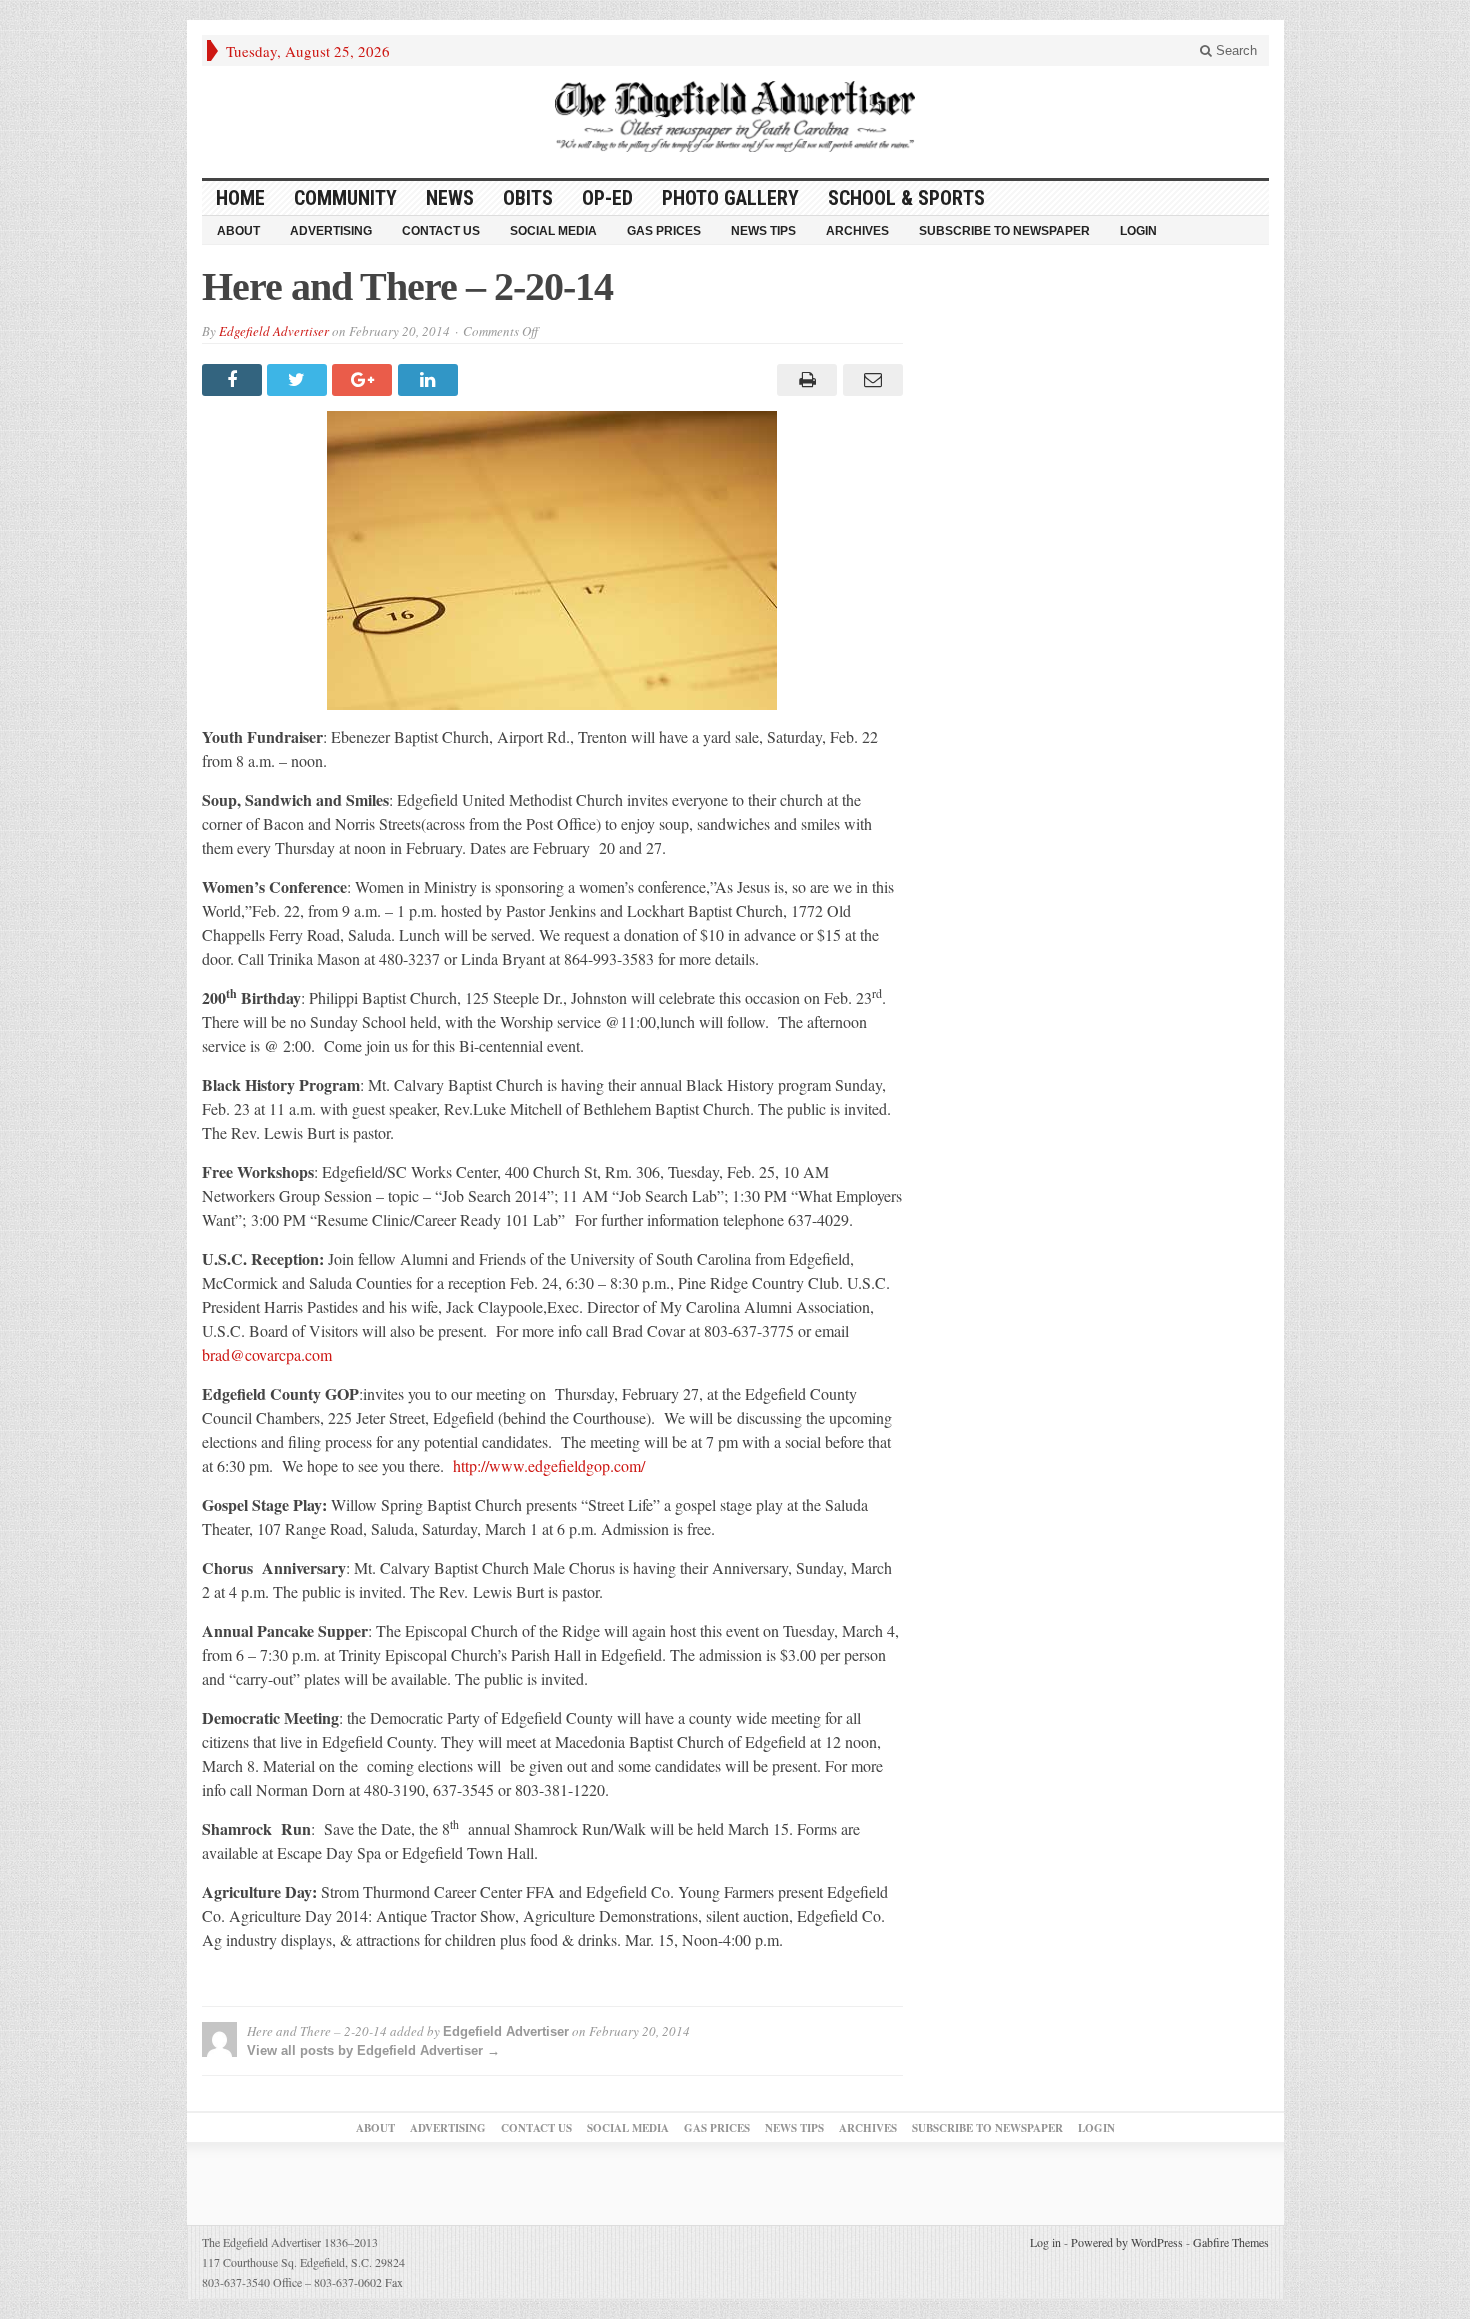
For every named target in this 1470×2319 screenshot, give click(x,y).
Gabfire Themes (1231, 2242)
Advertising (331, 231)
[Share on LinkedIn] (430, 380)
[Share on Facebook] (234, 380)
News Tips (763, 231)
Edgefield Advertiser (274, 331)
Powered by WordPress (1127, 2242)
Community (345, 198)
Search (1234, 50)
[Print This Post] (804, 380)
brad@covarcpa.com (267, 1354)
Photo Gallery (730, 198)
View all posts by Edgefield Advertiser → (373, 2050)
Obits (528, 198)
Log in (1045, 2242)
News (450, 198)
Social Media (553, 231)
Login (1138, 231)
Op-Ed (607, 198)
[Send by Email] (869, 380)
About (238, 231)
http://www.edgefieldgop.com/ (549, 1465)
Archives (857, 231)
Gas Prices (664, 231)
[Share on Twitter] (299, 380)
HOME (240, 198)
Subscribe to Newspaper (1004, 231)
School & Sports (906, 198)
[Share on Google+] (364, 380)
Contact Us (441, 231)
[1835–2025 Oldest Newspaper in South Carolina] (735, 116)
